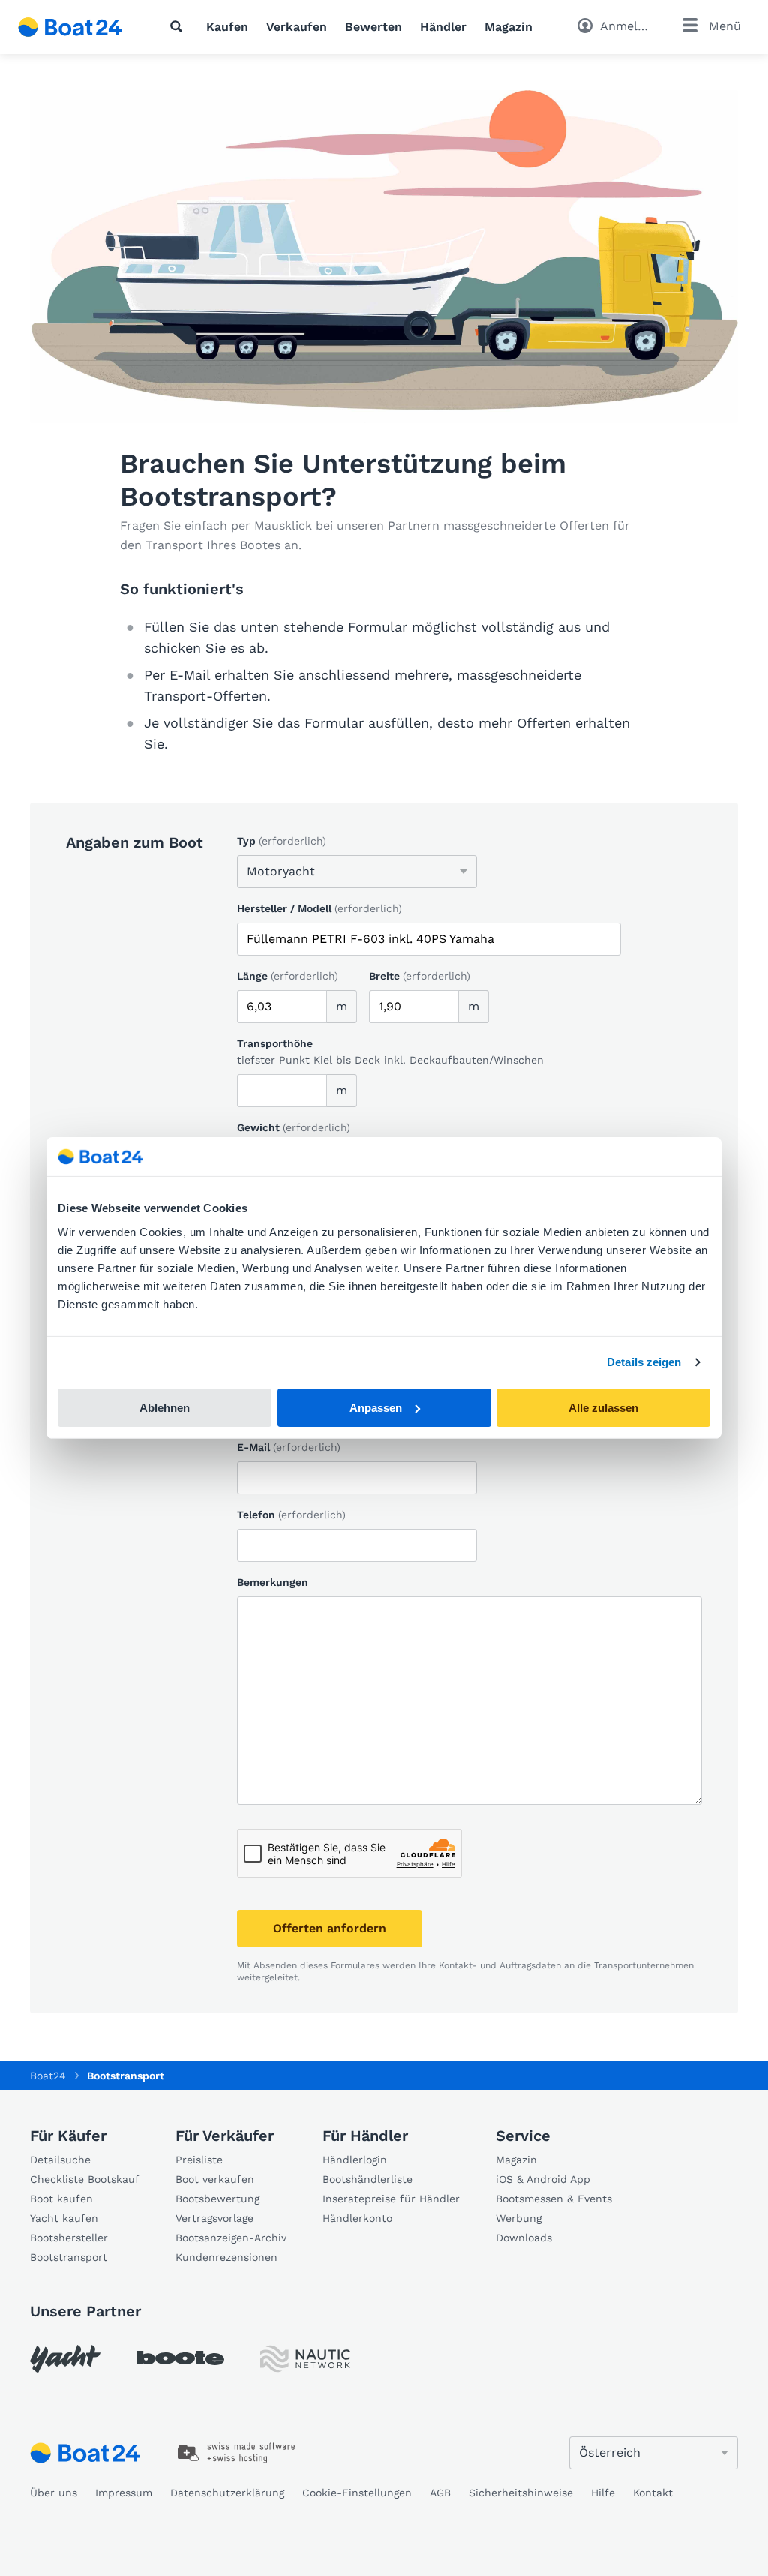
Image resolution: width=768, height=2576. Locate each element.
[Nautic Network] (305, 2359)
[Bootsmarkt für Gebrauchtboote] (70, 27)
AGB (440, 2493)
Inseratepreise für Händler (391, 2199)
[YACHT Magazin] (65, 2359)
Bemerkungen (273, 1582)
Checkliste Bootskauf (85, 2179)
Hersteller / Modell (319, 908)
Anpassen (376, 1408)
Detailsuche (60, 2160)
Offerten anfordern (330, 1928)
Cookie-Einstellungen (357, 2493)
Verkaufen (297, 27)
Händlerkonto (357, 2218)
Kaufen (227, 27)
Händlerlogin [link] (355, 2160)
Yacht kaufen (64, 2218)
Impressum (124, 2493)
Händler (443, 27)
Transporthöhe (275, 1043)
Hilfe (603, 2493)
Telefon (291, 1515)
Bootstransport (69, 2257)
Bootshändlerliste (367, 2179)
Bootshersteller (69, 2238)
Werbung (519, 2218)
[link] (237, 2453)
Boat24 (48, 2076)
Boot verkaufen (215, 2179)
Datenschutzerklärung (227, 2493)
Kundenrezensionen (226, 2257)
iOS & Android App (543, 2179)
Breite (420, 976)
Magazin (508, 27)
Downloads (524, 2238)
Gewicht (294, 1127)
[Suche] (179, 26)
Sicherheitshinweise (521, 2493)
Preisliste (199, 2160)
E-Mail (289, 1447)
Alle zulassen (603, 1408)
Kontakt (653, 2493)
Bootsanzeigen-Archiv (231, 2238)
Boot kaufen (61, 2199)
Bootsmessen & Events (554, 2199)
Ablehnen (165, 1408)
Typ (282, 841)
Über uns (54, 2493)
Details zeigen (644, 1362)
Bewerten (373, 27)
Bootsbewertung (217, 2199)
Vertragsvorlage (214, 2218)
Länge (288, 976)
